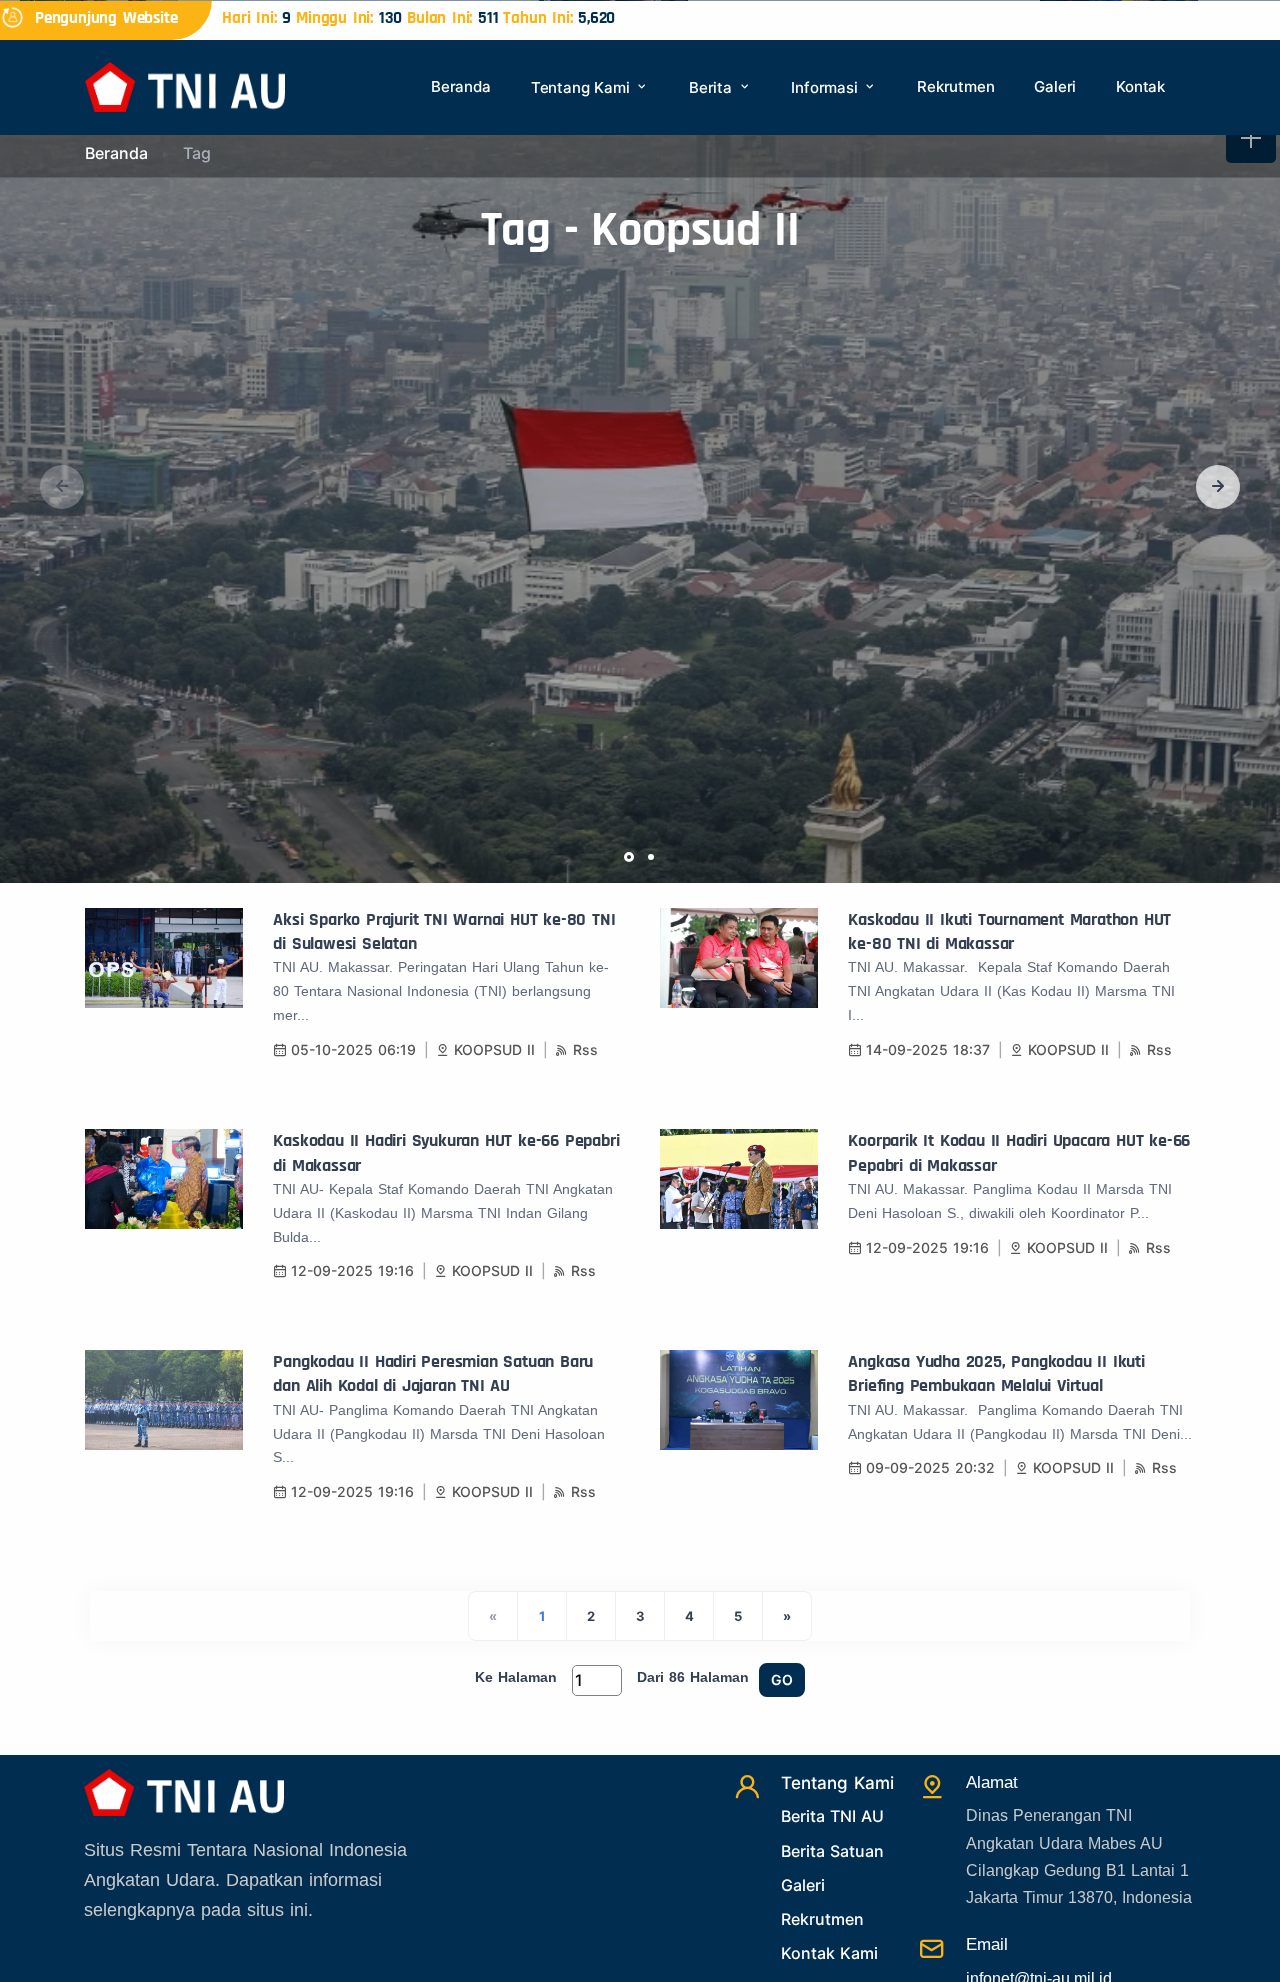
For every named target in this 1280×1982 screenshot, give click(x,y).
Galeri (1055, 86)
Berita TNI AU (832, 1816)
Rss (585, 1049)
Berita (713, 87)
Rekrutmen (955, 86)
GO (782, 1679)
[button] (1218, 487)
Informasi (826, 87)
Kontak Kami (829, 1953)
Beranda (461, 86)
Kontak (1140, 86)
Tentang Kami (582, 87)
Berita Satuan (832, 1851)
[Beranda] (185, 85)
